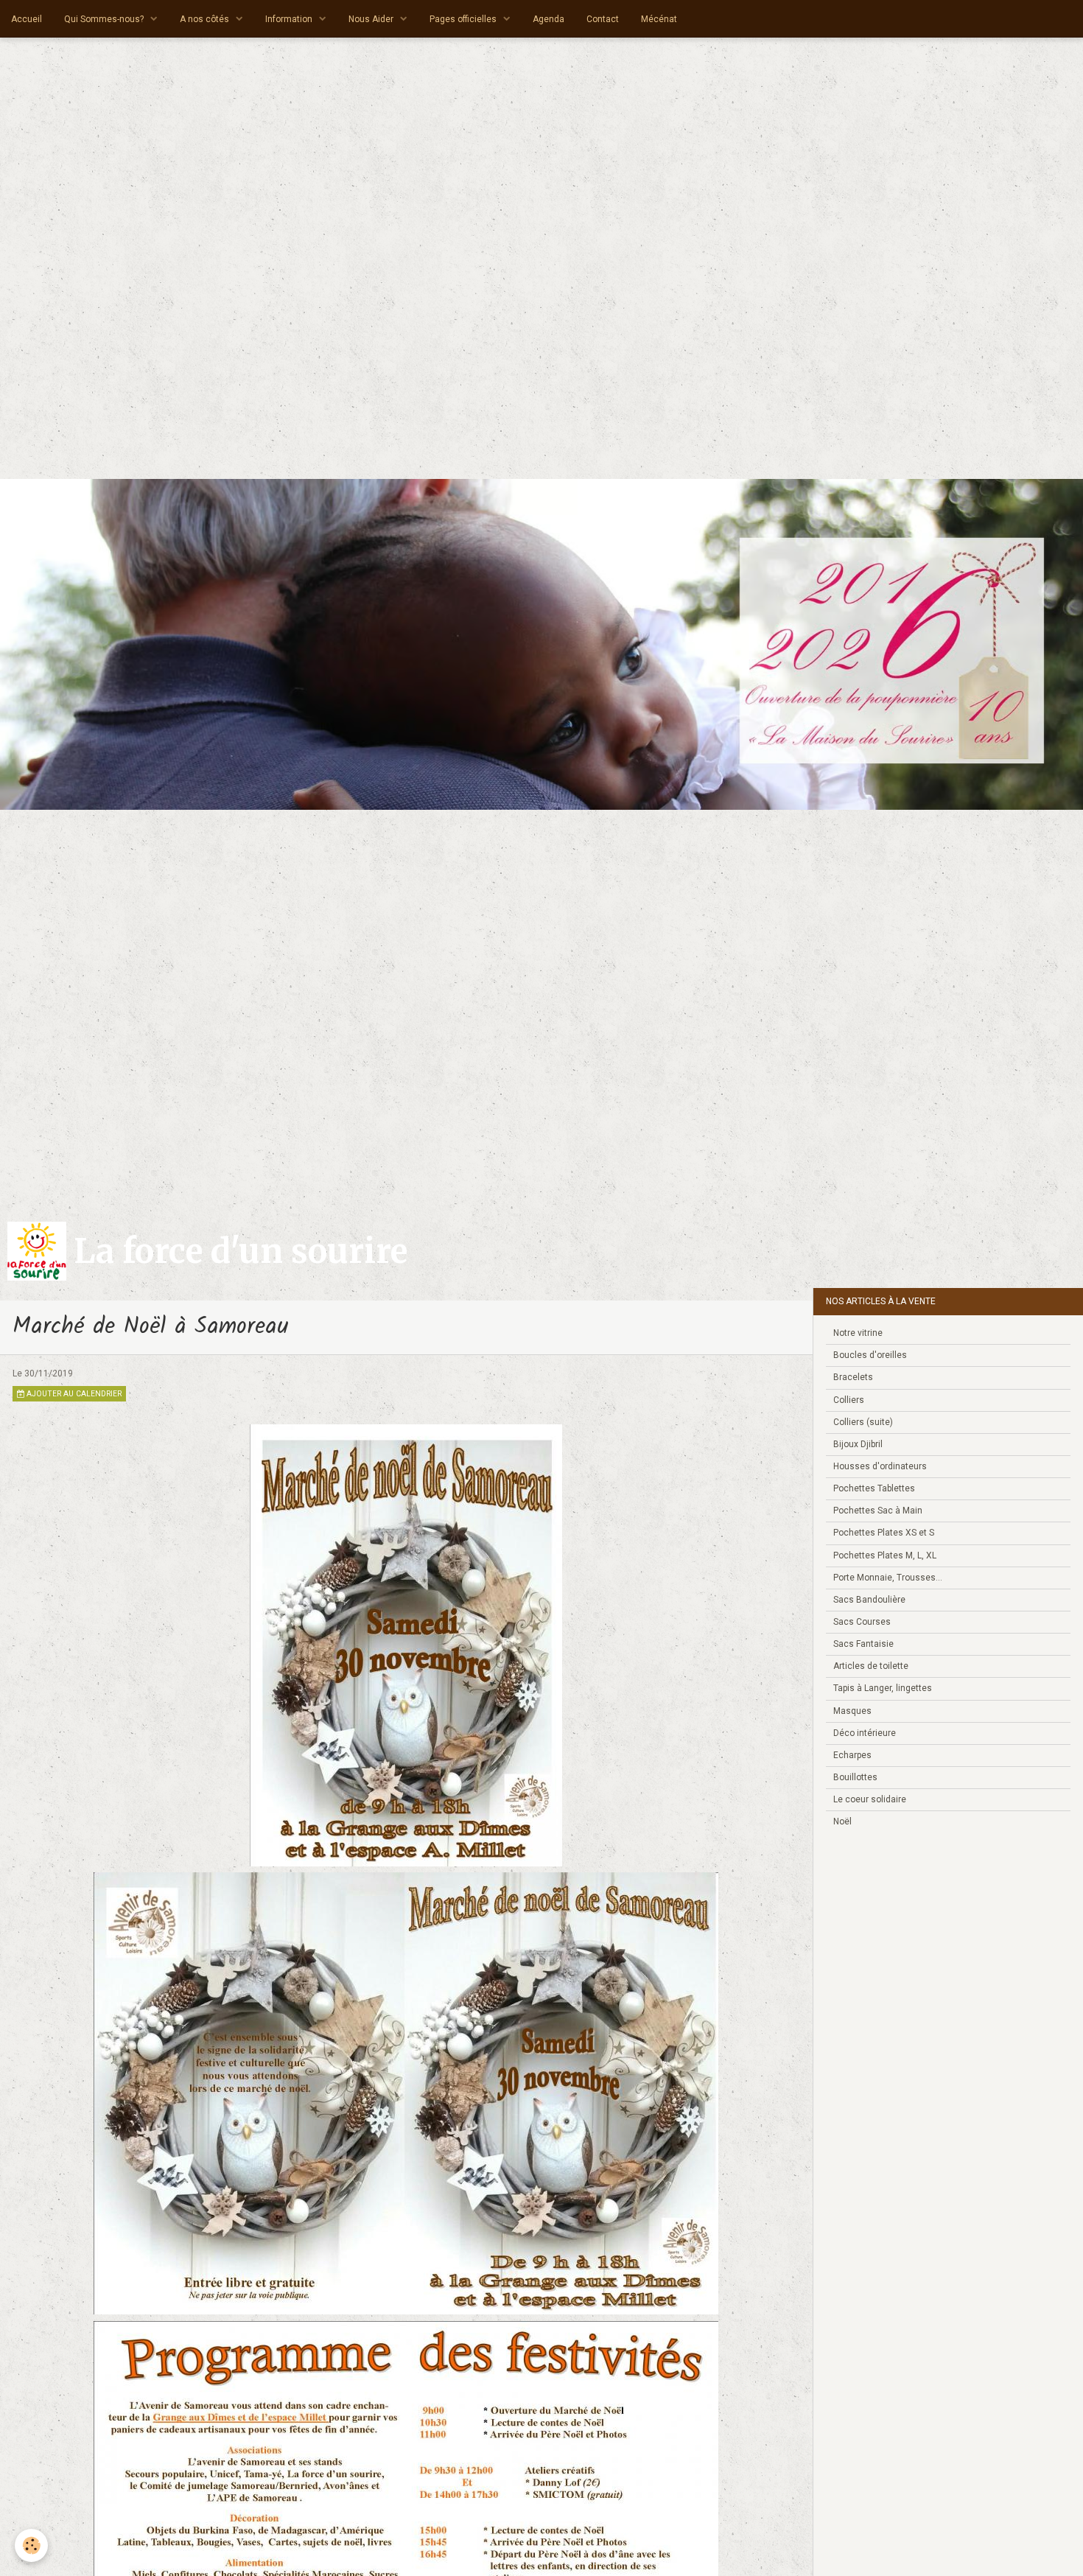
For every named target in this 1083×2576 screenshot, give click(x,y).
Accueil (27, 19)
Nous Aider (372, 19)
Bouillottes (855, 1777)
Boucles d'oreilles (870, 1355)
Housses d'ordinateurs (880, 1466)
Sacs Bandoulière (869, 1600)
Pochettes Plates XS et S (884, 1533)
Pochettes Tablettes (874, 1488)
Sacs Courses (862, 1622)
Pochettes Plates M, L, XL (885, 1555)
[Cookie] (31, 2545)
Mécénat (659, 19)
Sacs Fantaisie (863, 1644)
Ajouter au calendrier (73, 1394)
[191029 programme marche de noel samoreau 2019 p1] (406, 2093)
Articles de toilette (871, 1666)
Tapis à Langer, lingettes (883, 1688)
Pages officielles (464, 19)
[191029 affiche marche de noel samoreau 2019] (406, 1645)
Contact (603, 19)
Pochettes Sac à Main (878, 1511)
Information (290, 19)
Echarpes (852, 1755)
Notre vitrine (858, 1333)
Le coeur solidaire (870, 1799)
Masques (852, 1711)
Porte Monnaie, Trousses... (888, 1578)
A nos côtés (206, 19)
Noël (842, 1821)
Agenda (548, 19)
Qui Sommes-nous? (105, 19)
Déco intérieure (865, 1733)
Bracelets (853, 1377)
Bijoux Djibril (858, 1444)
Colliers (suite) (863, 1422)
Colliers (849, 1400)
